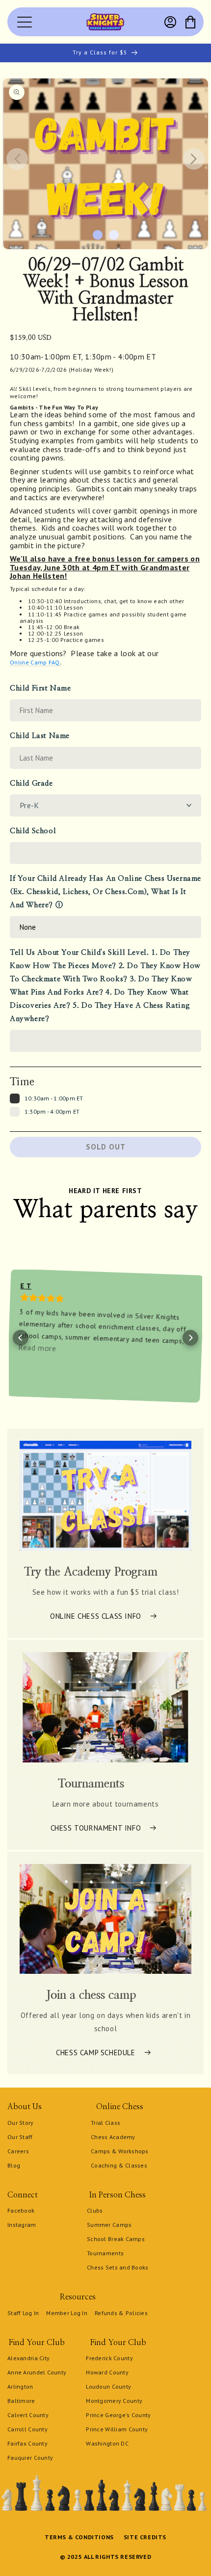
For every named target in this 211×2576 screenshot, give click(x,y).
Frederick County (109, 2358)
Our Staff (20, 2137)
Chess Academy (113, 2137)
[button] (190, 22)
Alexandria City (28, 2358)
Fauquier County (30, 2458)
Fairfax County (27, 2443)
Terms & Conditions (79, 2537)
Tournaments (105, 2253)
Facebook (21, 2210)
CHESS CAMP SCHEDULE (95, 2053)
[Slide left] (17, 159)
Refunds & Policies (121, 2313)
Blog (14, 2165)
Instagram (22, 2225)
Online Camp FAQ (35, 662)
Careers (18, 2151)
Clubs (95, 2210)
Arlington (20, 2386)
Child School (33, 831)
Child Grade (31, 783)
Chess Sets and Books (118, 2267)
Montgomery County (114, 2401)
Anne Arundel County (37, 2372)
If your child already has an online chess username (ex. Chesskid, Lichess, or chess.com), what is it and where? (105, 892)
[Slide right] (194, 159)
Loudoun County (108, 2386)
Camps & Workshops (120, 2151)
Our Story (21, 2123)
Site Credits (145, 2537)
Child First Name (40, 688)
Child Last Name (40, 736)
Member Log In (67, 2313)
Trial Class (105, 2123)
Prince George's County (118, 2415)
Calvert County (28, 2415)
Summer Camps (109, 2225)
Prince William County (117, 2429)
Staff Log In (23, 2313)
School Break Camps (116, 2239)
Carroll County (27, 2429)
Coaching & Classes (119, 2165)
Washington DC (107, 2443)
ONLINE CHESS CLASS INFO (96, 1616)
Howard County (107, 2372)
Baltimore (21, 2401)
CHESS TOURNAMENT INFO (96, 1827)
